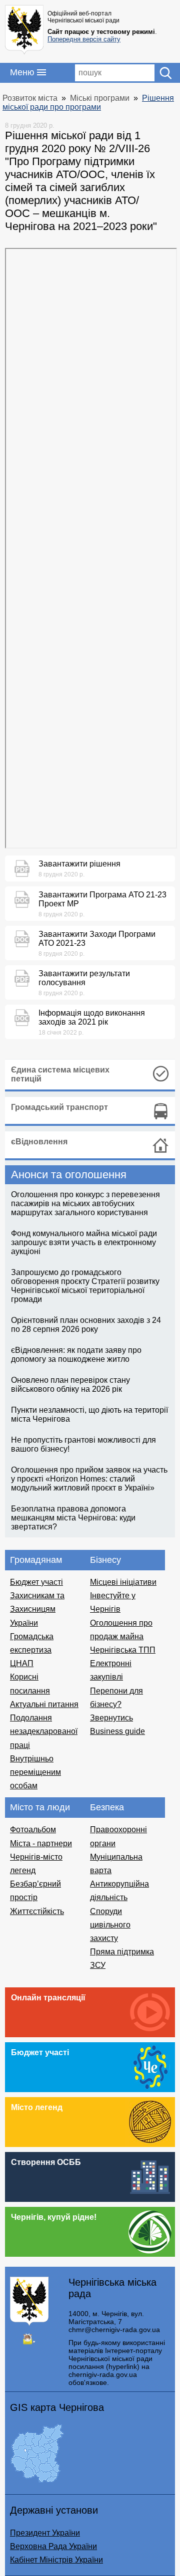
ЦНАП (22, 1663)
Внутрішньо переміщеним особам (35, 1772)
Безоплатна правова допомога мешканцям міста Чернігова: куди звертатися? (73, 1518)
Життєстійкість (37, 1911)
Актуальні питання (44, 1704)
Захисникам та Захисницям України (37, 1609)
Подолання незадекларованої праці (44, 1731)
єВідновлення (39, 1142)
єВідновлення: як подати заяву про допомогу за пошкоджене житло (76, 1355)
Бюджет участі (36, 1582)
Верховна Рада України (53, 2546)
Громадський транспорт (59, 1107)
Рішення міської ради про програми (88, 103)
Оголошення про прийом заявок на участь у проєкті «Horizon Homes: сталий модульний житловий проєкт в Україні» (89, 1479)
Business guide (117, 1731)
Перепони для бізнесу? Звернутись (116, 1704)
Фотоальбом (33, 1829)
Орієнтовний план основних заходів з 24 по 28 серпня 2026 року (86, 1325)
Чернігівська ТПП (123, 1650)
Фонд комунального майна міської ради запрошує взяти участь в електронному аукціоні (84, 1242)
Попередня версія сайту (84, 39)
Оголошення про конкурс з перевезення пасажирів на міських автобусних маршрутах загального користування (85, 1203)
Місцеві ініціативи (123, 1582)
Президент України (45, 2533)
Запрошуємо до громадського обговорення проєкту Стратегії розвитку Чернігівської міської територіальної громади (85, 1286)
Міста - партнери (41, 1843)
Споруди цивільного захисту (110, 1925)
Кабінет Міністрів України (56, 2560)
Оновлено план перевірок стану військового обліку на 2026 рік (70, 1385)
